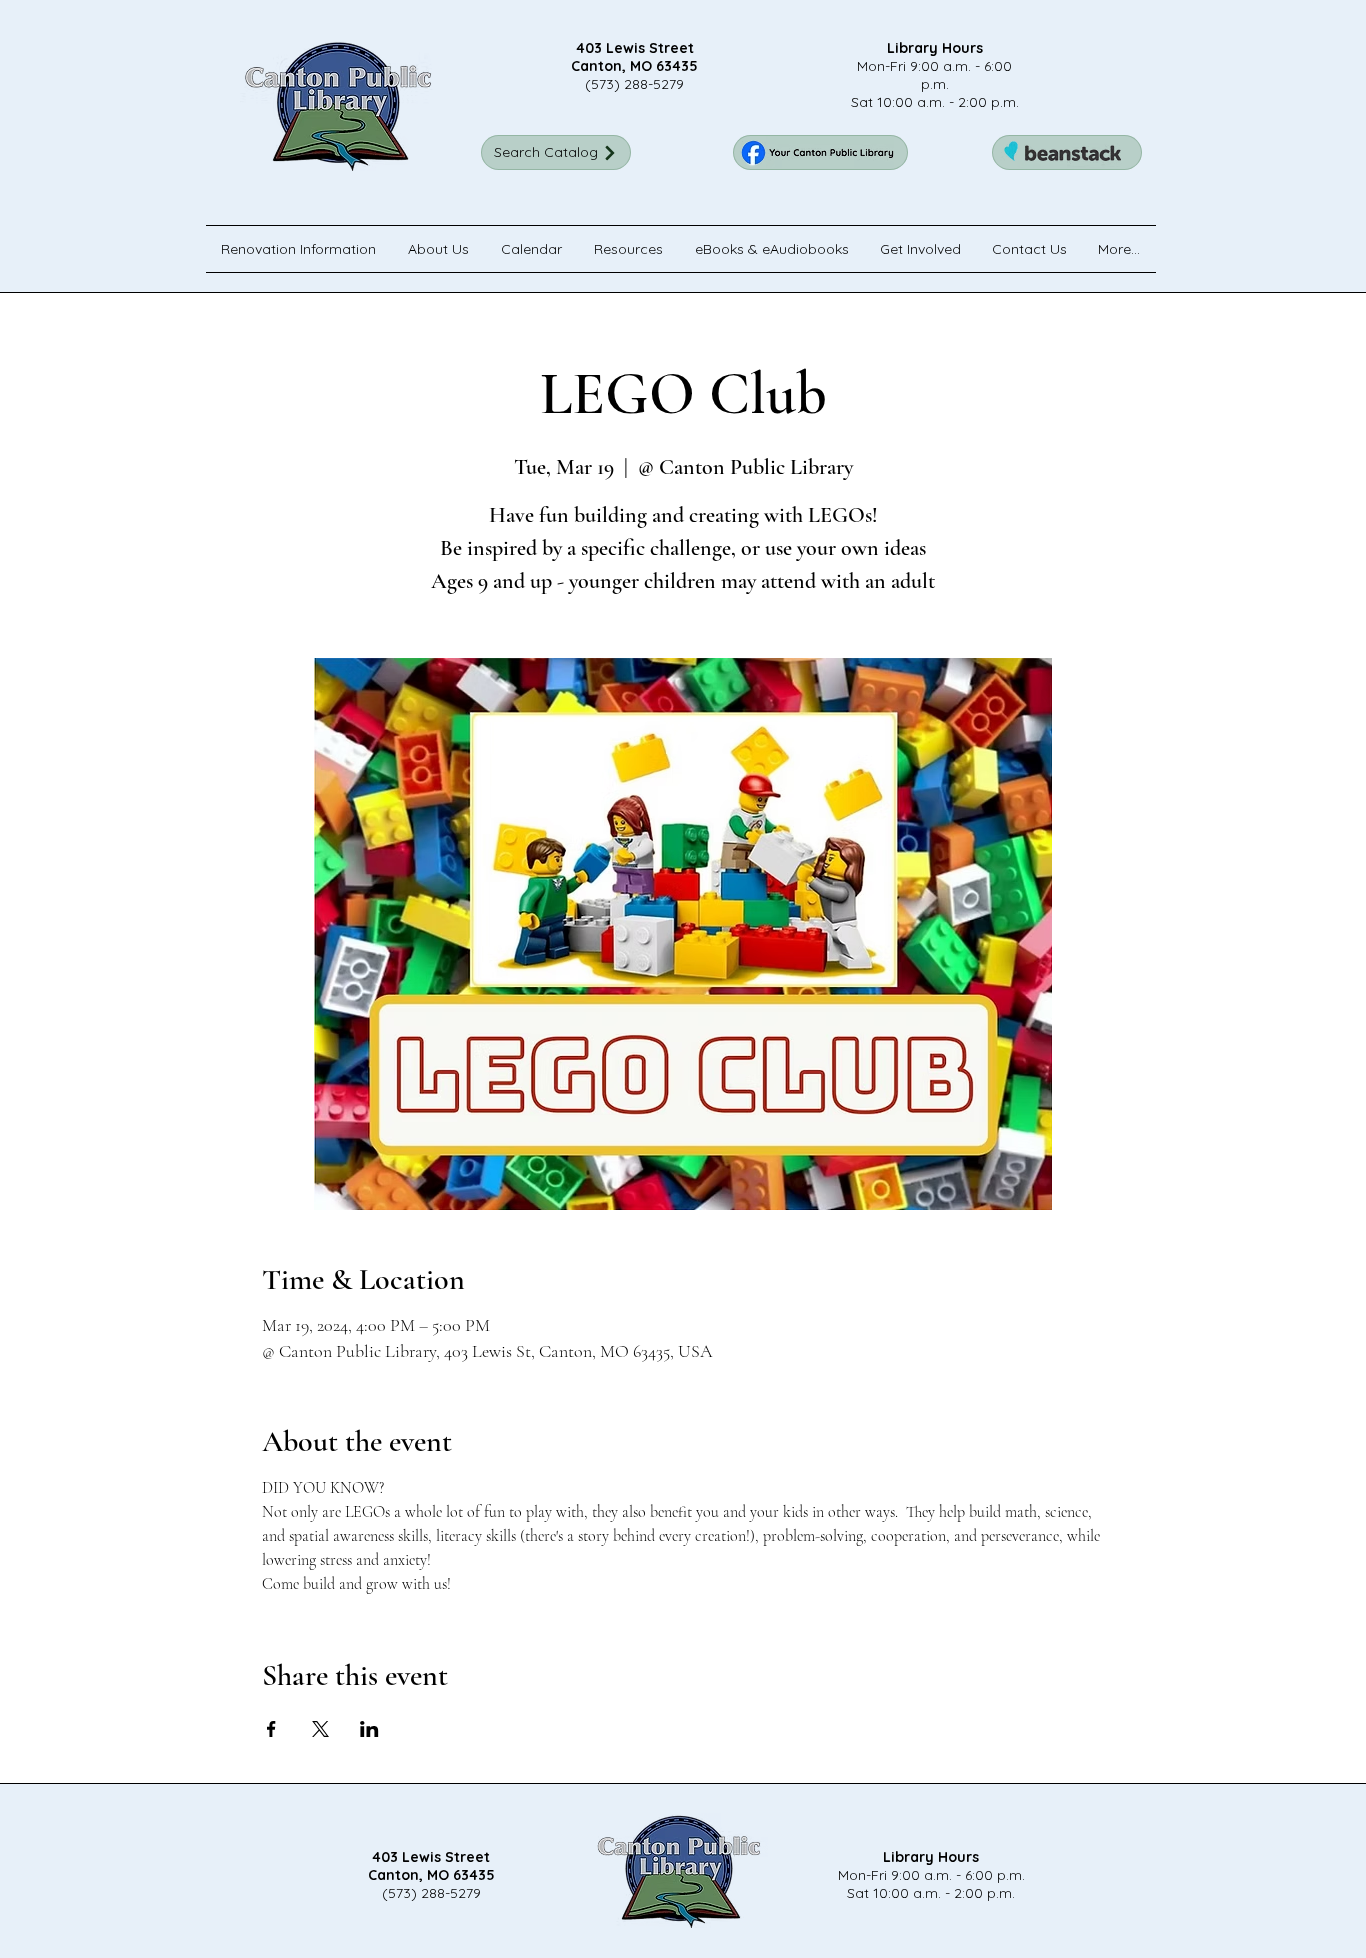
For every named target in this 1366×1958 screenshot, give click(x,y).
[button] (439, 249)
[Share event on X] (320, 1729)
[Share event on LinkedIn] (369, 1729)
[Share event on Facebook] (271, 1729)
